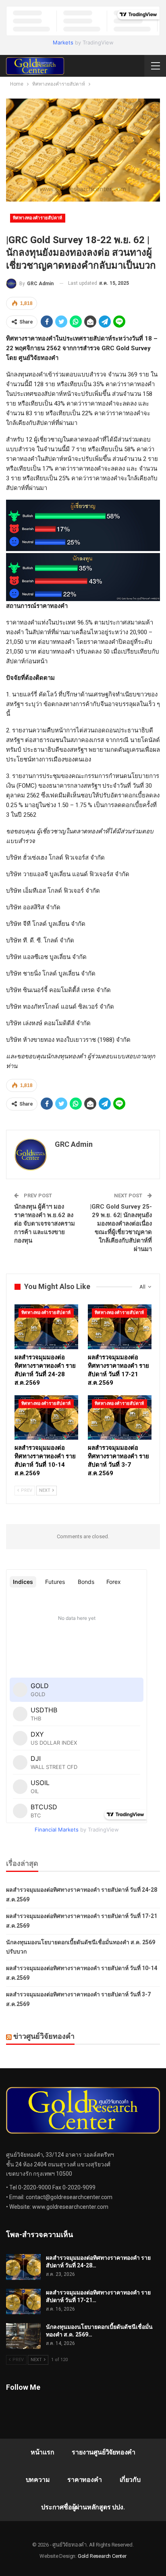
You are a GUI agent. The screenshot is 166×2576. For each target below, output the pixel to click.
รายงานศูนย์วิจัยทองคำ (104, 2452)
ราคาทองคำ (84, 2480)
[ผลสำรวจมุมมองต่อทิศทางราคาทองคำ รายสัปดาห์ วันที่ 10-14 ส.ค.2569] (46, 1418)
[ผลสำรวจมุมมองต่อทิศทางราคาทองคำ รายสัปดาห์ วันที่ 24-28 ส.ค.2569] (46, 1327)
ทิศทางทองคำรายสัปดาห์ (38, 218)
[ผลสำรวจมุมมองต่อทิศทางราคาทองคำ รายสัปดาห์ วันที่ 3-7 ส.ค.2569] (120, 1418)
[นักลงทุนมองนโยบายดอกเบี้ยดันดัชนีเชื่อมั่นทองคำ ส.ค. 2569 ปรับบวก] (23, 2336)
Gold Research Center (102, 2556)
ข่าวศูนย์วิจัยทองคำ (44, 2036)
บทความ (38, 2480)
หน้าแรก (43, 2452)
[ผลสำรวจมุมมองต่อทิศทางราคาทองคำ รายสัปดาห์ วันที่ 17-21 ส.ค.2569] (120, 1327)
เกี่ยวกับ (130, 2480)
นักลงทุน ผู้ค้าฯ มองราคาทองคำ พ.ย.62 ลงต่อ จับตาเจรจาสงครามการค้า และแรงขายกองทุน (45, 1224)
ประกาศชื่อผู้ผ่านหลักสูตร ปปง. (83, 2507)
